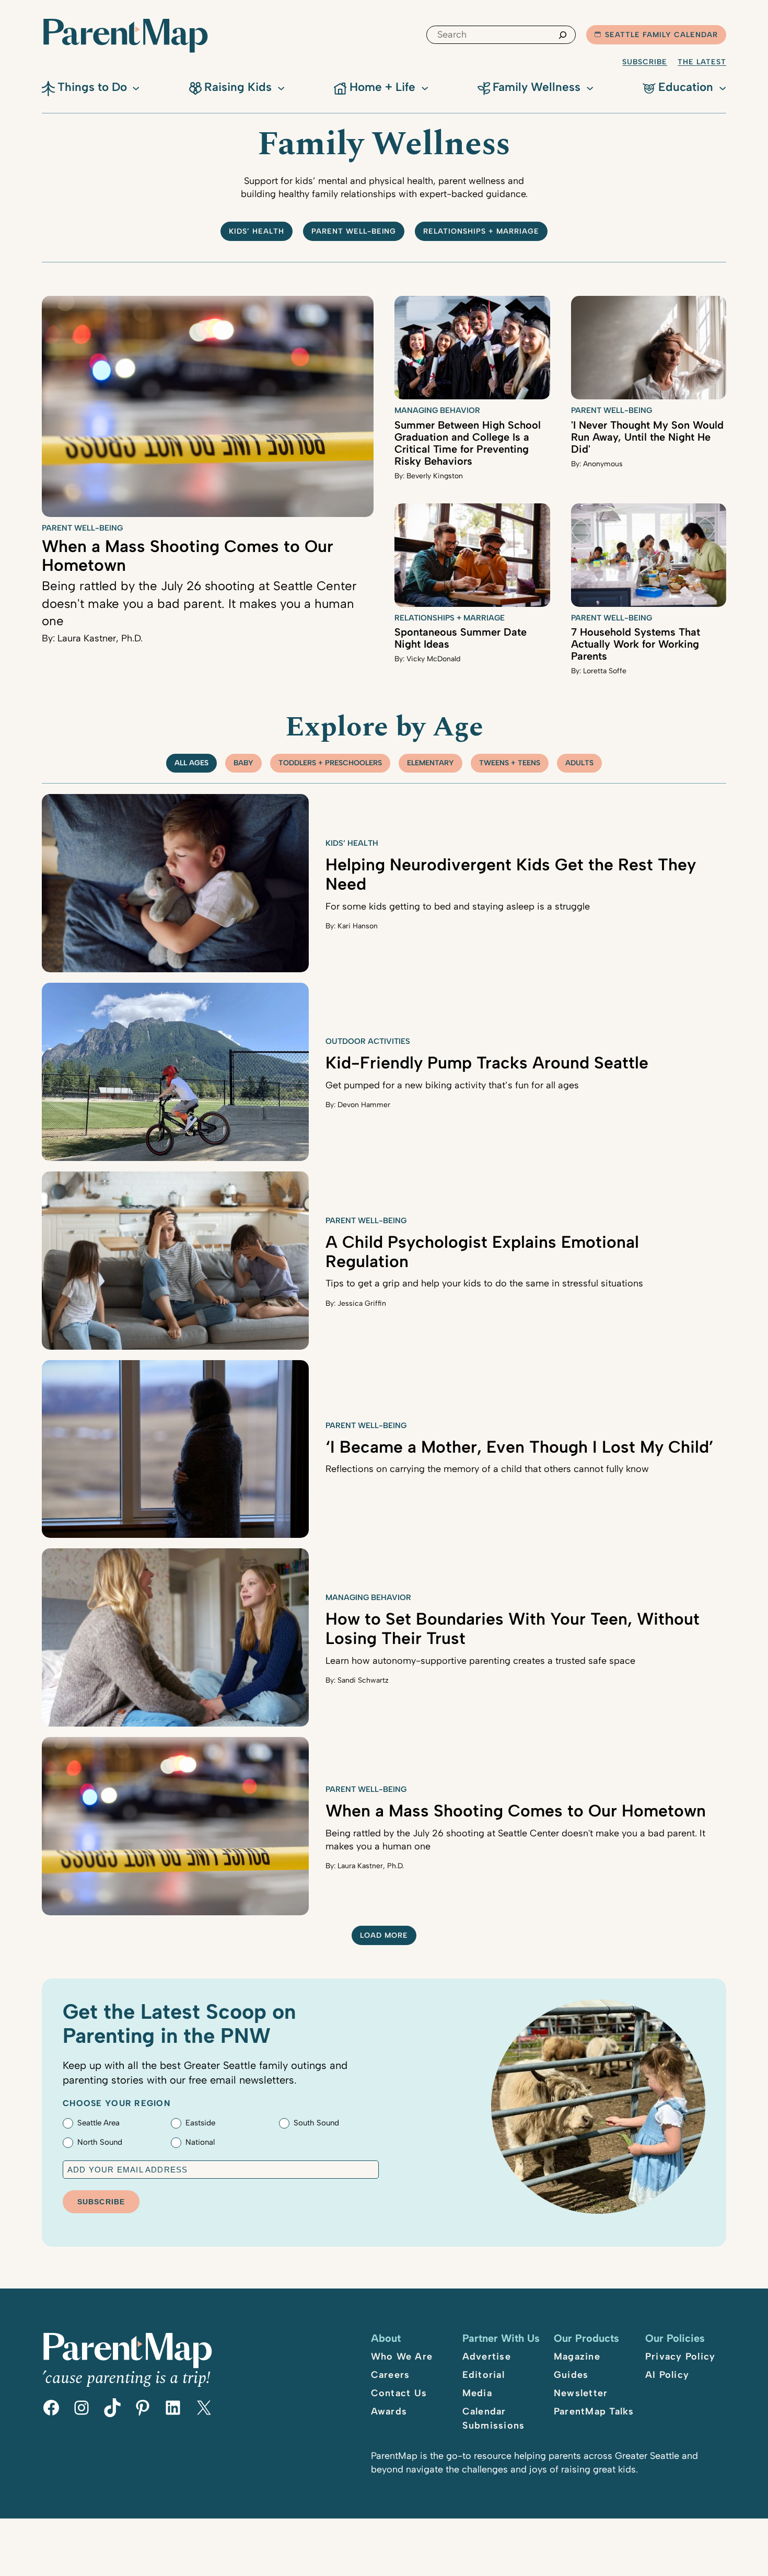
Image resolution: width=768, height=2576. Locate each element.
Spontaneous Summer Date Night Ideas (461, 638)
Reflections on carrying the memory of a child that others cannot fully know (487, 1469)
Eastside (200, 2123)
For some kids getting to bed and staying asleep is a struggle (458, 906)
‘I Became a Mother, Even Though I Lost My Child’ (520, 1447)
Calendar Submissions (494, 2418)
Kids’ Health (257, 231)
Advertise (487, 2356)
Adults (579, 763)
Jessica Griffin (362, 1303)
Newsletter (581, 2393)
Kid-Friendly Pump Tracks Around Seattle (487, 1063)
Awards (389, 2411)
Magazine (577, 2356)
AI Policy (667, 2375)
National (200, 2142)
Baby (243, 763)
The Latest (702, 62)
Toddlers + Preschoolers (330, 763)
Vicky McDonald (433, 659)
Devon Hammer (364, 1105)
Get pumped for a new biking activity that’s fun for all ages (452, 1085)
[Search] (563, 35)
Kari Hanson (358, 926)
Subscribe (645, 62)
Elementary (430, 763)
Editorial (484, 2375)
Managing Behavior (437, 410)
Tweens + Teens (510, 763)
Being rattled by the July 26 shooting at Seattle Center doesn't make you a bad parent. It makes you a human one (199, 603)
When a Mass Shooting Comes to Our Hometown (188, 556)
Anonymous (603, 464)
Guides (571, 2375)
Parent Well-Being (354, 231)
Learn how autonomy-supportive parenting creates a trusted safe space (480, 1661)
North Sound (100, 2142)
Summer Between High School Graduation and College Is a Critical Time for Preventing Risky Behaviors (468, 443)
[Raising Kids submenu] (281, 87)
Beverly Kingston (435, 476)
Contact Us (399, 2393)
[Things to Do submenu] (136, 87)
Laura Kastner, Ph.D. (100, 638)
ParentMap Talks (594, 2411)
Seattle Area (98, 2123)
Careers (391, 2375)
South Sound (316, 2123)
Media (477, 2393)
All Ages (191, 763)
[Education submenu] (723, 87)
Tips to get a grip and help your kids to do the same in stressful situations (484, 1283)
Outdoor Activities (368, 1041)
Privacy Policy (680, 2356)
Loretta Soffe (605, 671)
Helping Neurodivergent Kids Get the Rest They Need (511, 874)
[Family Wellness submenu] (590, 87)
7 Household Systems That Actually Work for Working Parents (636, 644)
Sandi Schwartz (363, 1680)
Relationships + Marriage (481, 231)
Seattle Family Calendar (661, 35)
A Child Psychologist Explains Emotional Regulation (482, 1252)
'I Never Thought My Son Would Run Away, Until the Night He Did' (647, 437)
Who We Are (402, 2356)
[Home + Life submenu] (425, 87)
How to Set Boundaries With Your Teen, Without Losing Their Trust (513, 1629)
